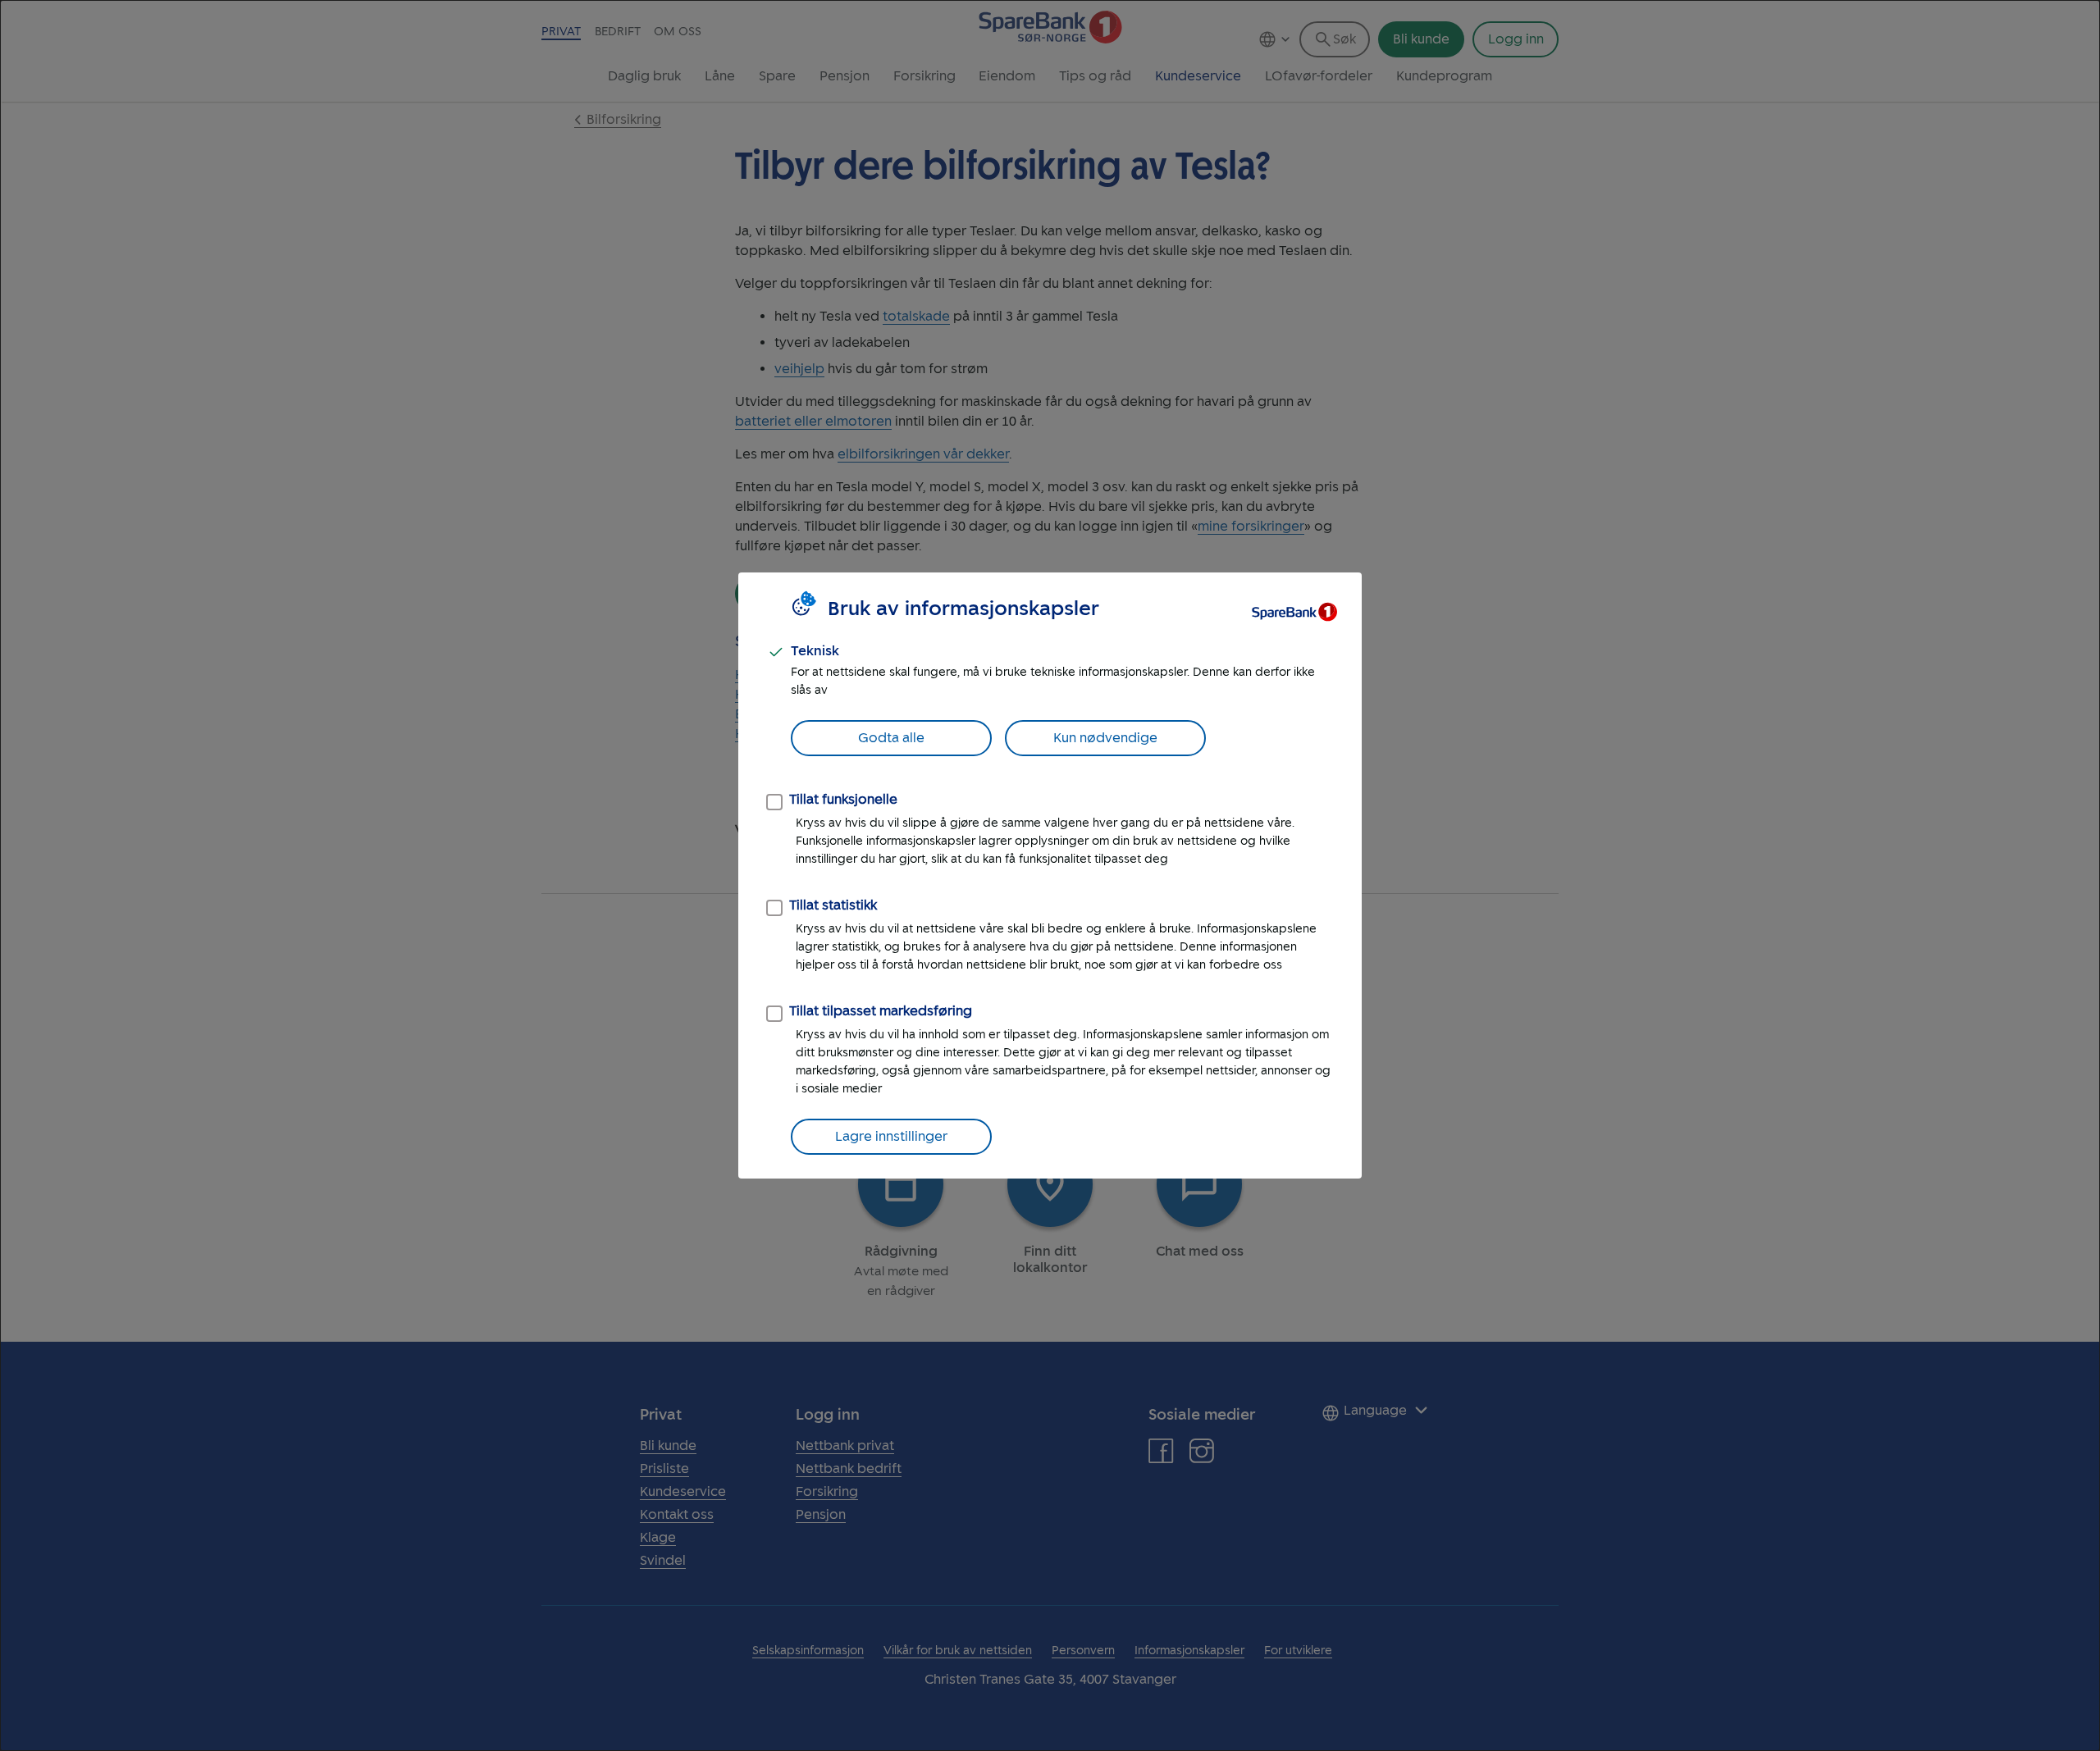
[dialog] (1050, 875)
